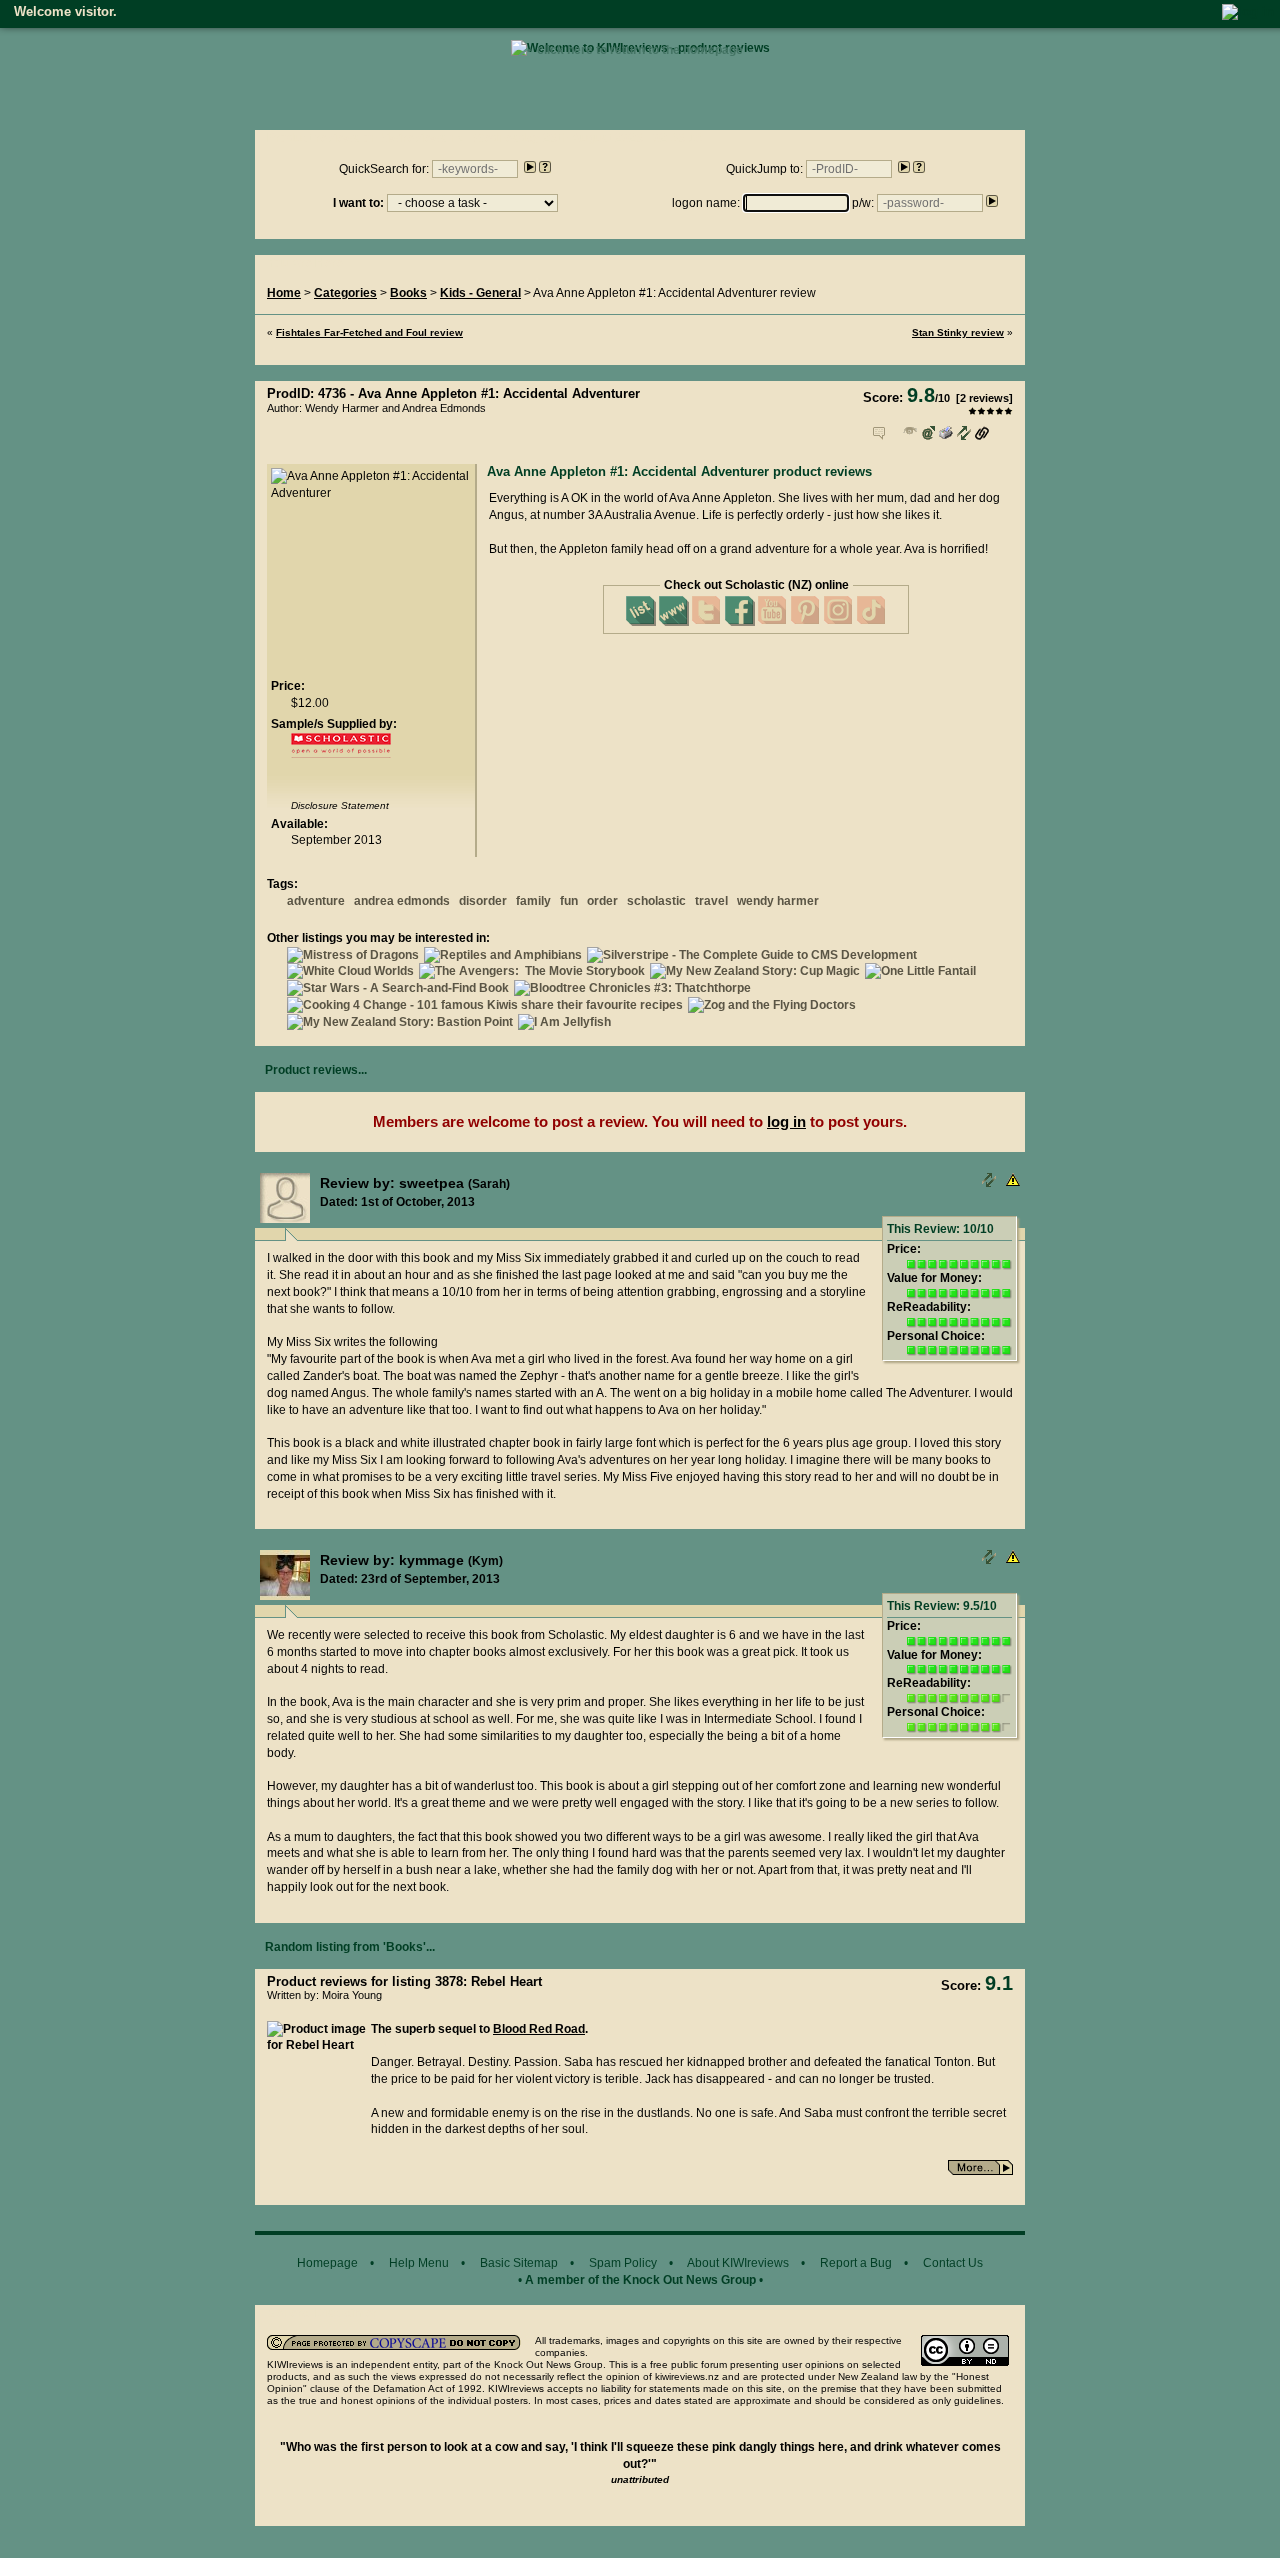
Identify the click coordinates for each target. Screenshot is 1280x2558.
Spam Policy (623, 2263)
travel (711, 901)
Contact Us (953, 2263)
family (533, 901)
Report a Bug (856, 2263)
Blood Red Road (539, 2029)
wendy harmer (778, 901)
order (602, 901)
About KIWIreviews (738, 2263)
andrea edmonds (402, 901)
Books (408, 293)
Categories (345, 293)
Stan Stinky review (958, 332)
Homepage (327, 2263)
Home (284, 293)
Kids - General (480, 293)
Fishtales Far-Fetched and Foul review (369, 332)
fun (569, 901)
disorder (483, 901)
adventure (316, 901)
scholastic (656, 901)
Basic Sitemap (519, 2263)
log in (786, 1121)
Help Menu (419, 2263)
